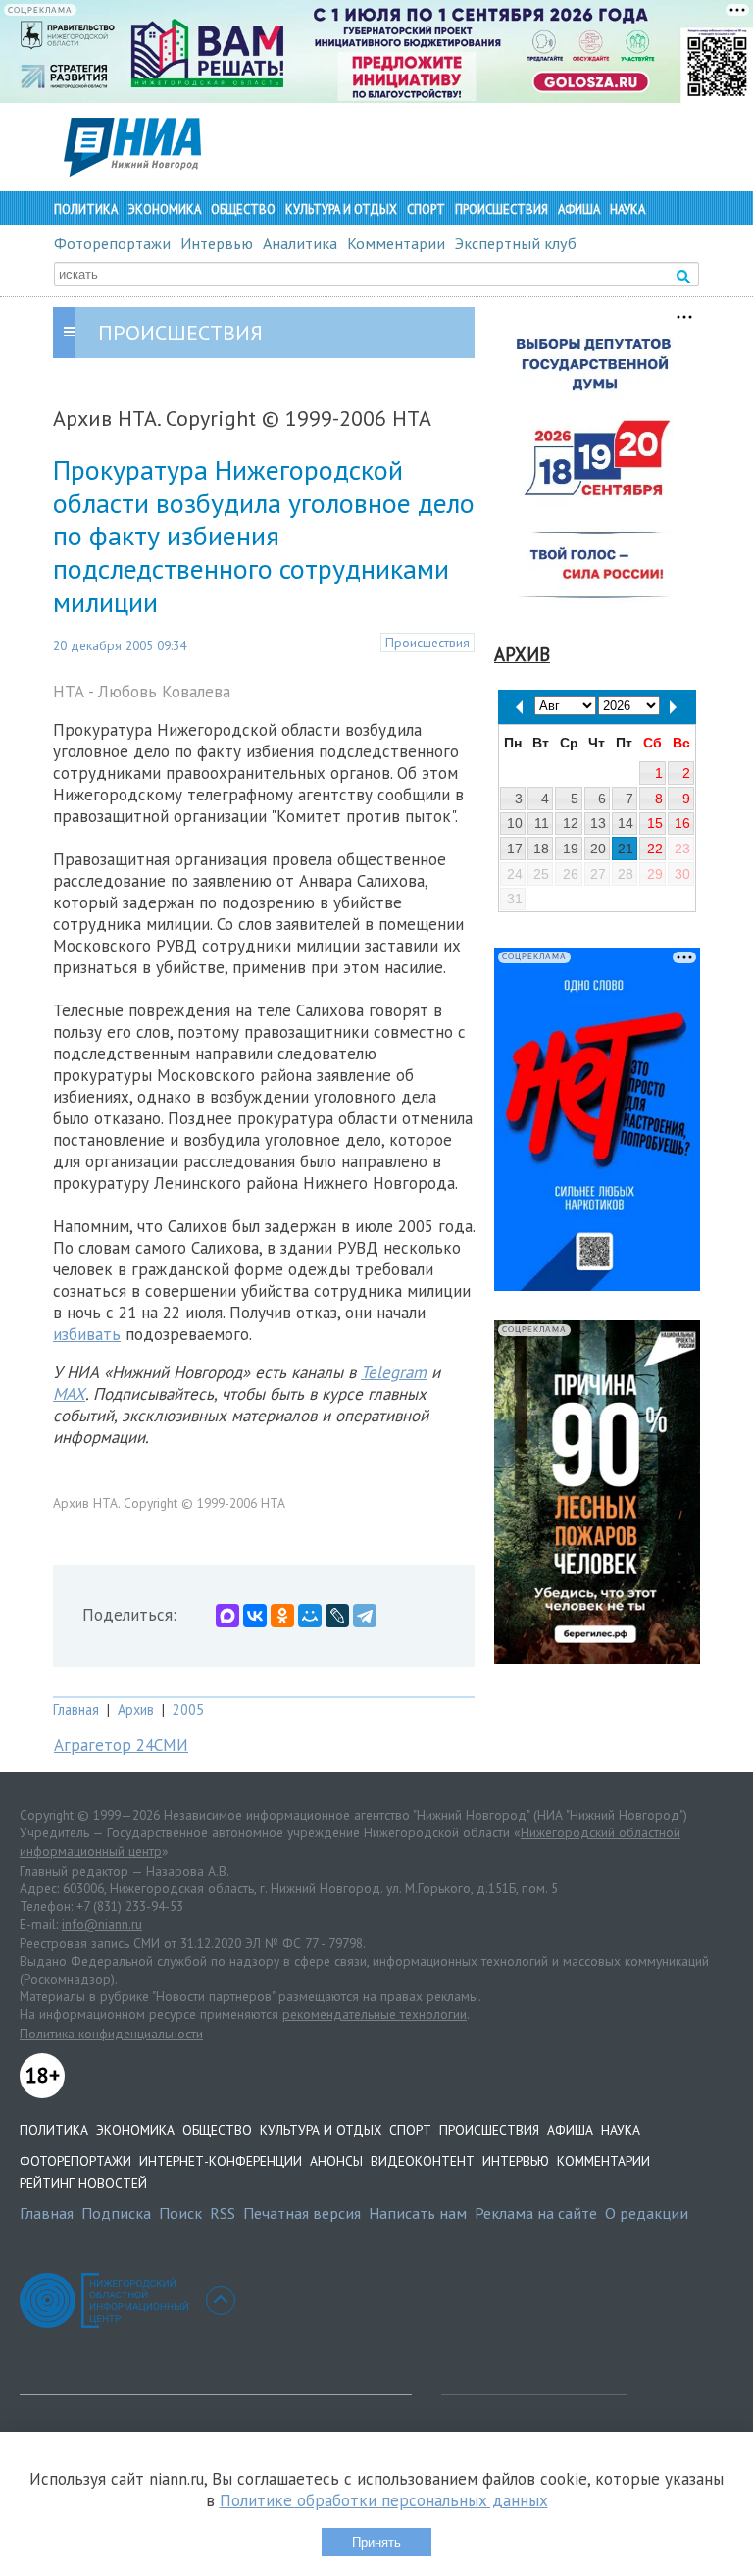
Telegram (394, 1372)
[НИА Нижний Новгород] (132, 171)
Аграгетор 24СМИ (121, 1745)
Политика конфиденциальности (111, 2034)
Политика (86, 209)
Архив (136, 1709)
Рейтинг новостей (83, 2183)
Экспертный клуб (516, 243)
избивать (87, 1334)
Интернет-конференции (221, 2161)
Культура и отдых (341, 209)
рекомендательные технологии (375, 2014)
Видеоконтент (423, 2161)
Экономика (164, 209)
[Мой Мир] (310, 1616)
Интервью (217, 243)
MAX (69, 1394)
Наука (627, 209)
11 (542, 823)
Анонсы (336, 2161)
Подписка (116, 2213)
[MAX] (227, 1616)
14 (626, 823)
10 (515, 823)
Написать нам (418, 2213)
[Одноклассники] (282, 1616)
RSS (223, 2213)
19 (571, 849)
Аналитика (300, 243)
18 (541, 849)
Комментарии (396, 243)
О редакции (647, 2213)
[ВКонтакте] (255, 1616)
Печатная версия (302, 2213)
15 (655, 823)
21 (626, 849)
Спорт (426, 209)
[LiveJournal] (337, 1616)
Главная (76, 1709)
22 (655, 849)
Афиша (579, 209)
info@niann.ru (102, 1924)
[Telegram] (365, 1616)
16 (682, 823)
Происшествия (502, 209)
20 (598, 849)
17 (515, 849)
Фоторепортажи (112, 243)
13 (598, 823)
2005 (188, 1709)
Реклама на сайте (536, 2213)
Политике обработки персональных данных (384, 2500)
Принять (376, 2542)
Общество (243, 209)
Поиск (180, 2213)
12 (571, 823)
